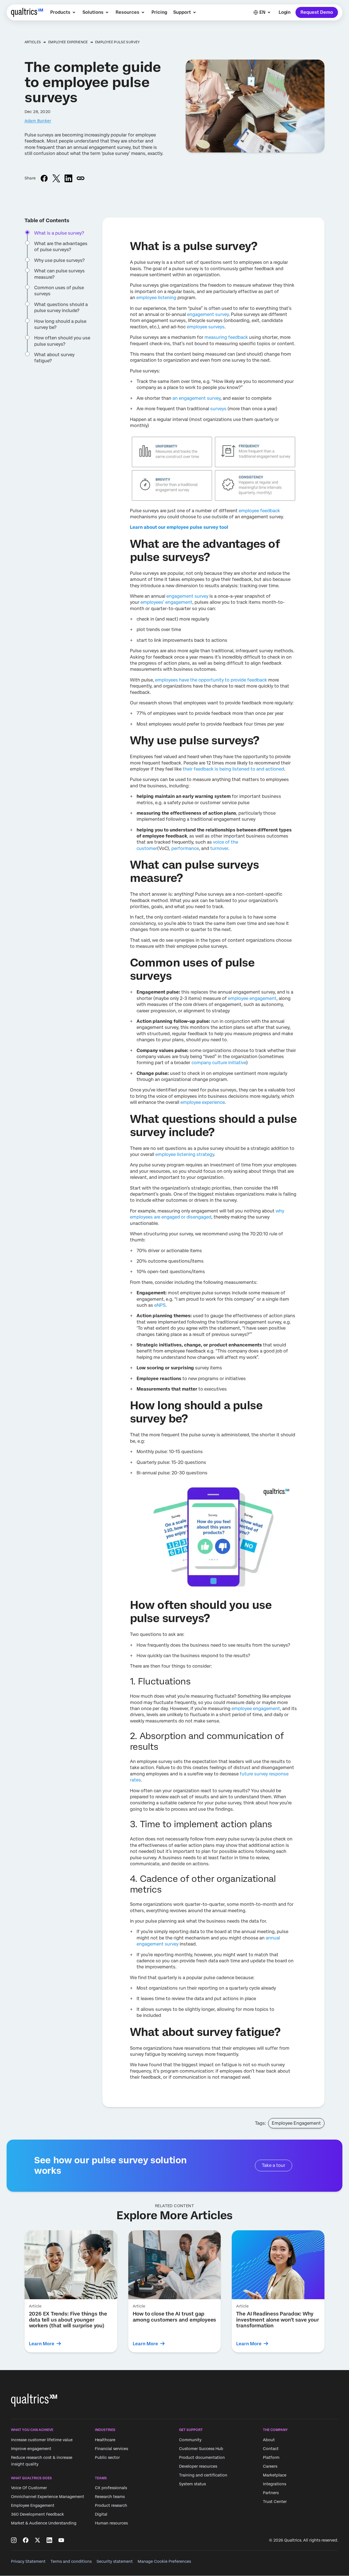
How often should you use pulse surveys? (62, 341)
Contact (271, 2449)
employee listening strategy (185, 1154)
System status (192, 2484)
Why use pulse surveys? (59, 260)
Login (285, 12)
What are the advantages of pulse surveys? (61, 247)
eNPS (160, 1305)
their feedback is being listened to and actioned (233, 769)
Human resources (111, 2523)
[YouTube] (61, 2540)
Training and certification (203, 2475)
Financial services (111, 2449)
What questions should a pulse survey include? (61, 308)
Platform (271, 2457)
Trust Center (275, 2502)
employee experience (203, 1102)
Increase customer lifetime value (42, 2440)
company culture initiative (219, 1063)
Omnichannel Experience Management (48, 2497)
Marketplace (275, 2475)
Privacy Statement (28, 2561)
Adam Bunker (38, 121)
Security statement (115, 2561)
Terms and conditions (71, 2561)
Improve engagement (31, 2449)
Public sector (107, 2457)
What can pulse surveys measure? (59, 274)
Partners (271, 2493)
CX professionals (111, 2488)
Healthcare (105, 2440)
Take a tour (274, 2165)
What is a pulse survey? (59, 233)
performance (185, 848)
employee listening (156, 298)
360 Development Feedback (38, 2514)
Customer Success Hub (201, 2449)
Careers (270, 2466)
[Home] (27, 12)
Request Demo (317, 12)
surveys (218, 409)
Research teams (110, 2497)
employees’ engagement (166, 602)
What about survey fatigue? (54, 358)
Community (190, 2440)
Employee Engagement (296, 2123)
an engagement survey (196, 398)
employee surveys (206, 327)
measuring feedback (226, 337)
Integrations (275, 2484)
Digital (101, 2514)
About (269, 2440)
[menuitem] (63, 12)
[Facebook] (26, 2540)
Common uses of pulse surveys (59, 291)
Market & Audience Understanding (44, 2523)
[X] (38, 2540)
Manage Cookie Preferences (164, 2561)
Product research (111, 2505)
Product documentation (202, 2457)
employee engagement (252, 998)
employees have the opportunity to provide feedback (211, 680)
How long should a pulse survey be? (60, 324)
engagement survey (208, 314)
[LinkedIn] (49, 2540)
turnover (219, 848)
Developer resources (198, 2466)
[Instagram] (14, 2540)
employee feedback (259, 511)
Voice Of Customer (29, 2488)
